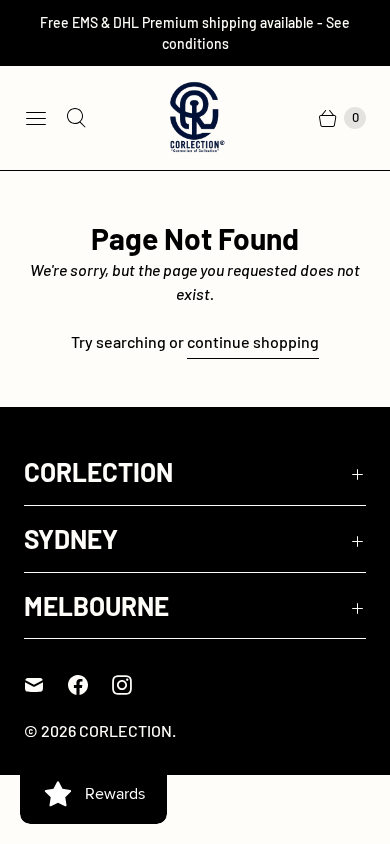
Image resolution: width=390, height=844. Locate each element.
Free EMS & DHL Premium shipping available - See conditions (195, 33)
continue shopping (253, 341)
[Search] (76, 118)
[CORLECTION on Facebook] (90, 685)
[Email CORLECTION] (46, 685)
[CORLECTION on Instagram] (134, 685)
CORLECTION (125, 730)
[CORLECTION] (195, 118)
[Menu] (36, 118)
